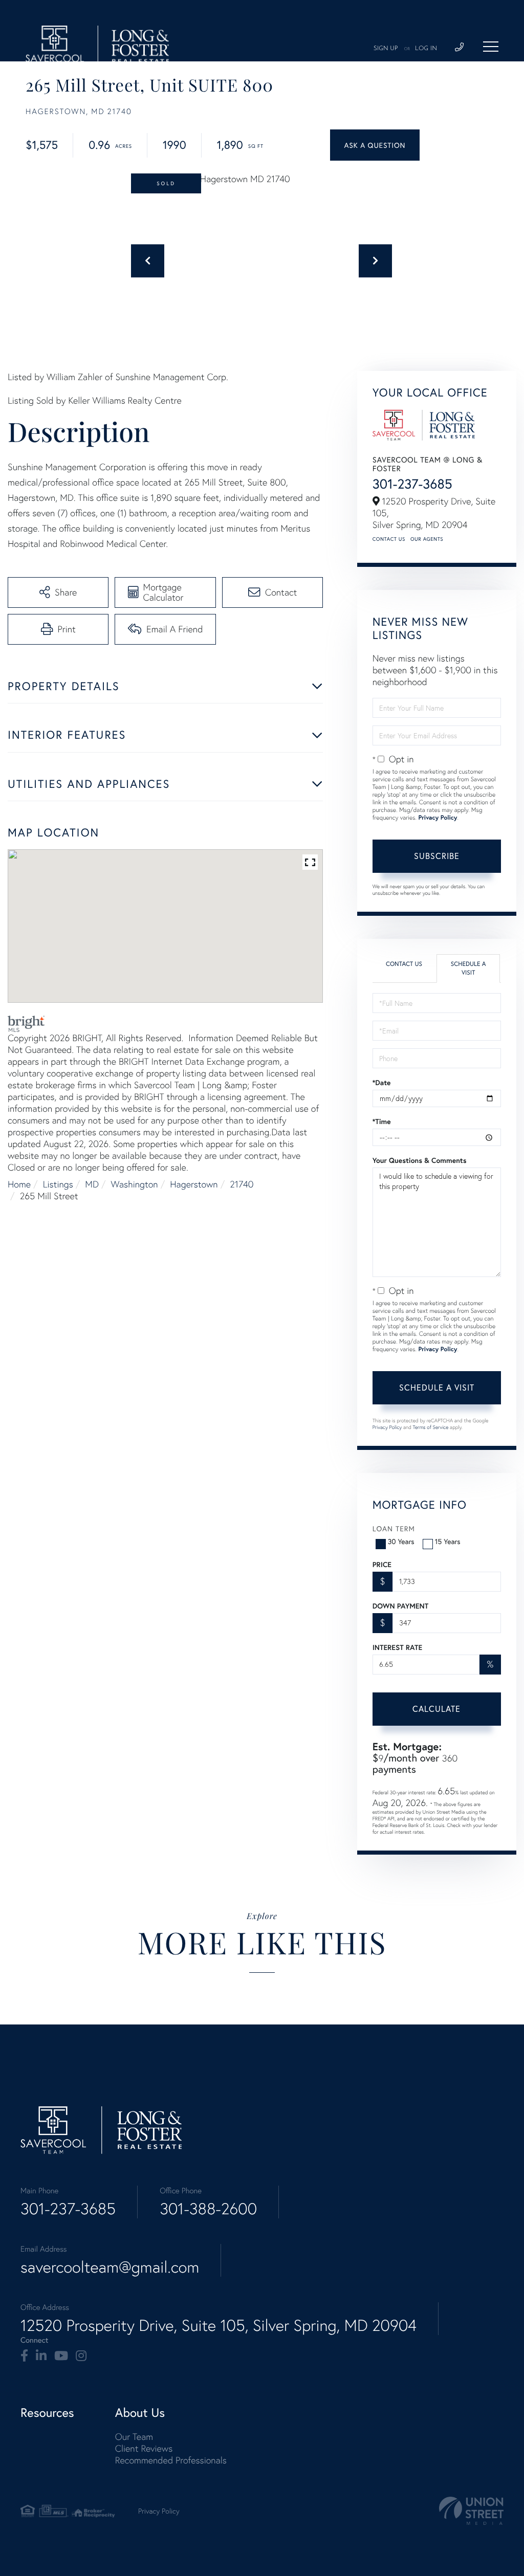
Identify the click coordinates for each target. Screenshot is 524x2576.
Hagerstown (194, 1184)
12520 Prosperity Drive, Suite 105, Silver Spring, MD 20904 (219, 2325)
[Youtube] (61, 2356)
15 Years (448, 1541)
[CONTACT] (375, 145)
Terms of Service (431, 1427)
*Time (382, 1121)
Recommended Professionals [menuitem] (171, 2460)
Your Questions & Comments (420, 1160)
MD (92, 1184)
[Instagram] (81, 2356)
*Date (382, 1083)
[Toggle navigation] (491, 47)
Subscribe (437, 856)
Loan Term (394, 1528)
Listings (58, 1184)
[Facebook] (24, 2356)
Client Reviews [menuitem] (144, 2448)
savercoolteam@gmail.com (110, 2267)
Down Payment (400, 1606)
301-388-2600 (208, 2209)
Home (19, 1184)
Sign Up (386, 49)
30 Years (401, 1541)
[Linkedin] (41, 2356)
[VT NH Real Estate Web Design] (471, 2511)
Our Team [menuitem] (134, 2437)
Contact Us (389, 539)
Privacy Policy (438, 818)
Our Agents (427, 539)
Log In (426, 49)
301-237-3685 (412, 484)
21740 (242, 1184)
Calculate (436, 1709)
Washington (135, 1184)
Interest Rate (397, 1647)
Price (382, 1565)
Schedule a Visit (468, 968)
